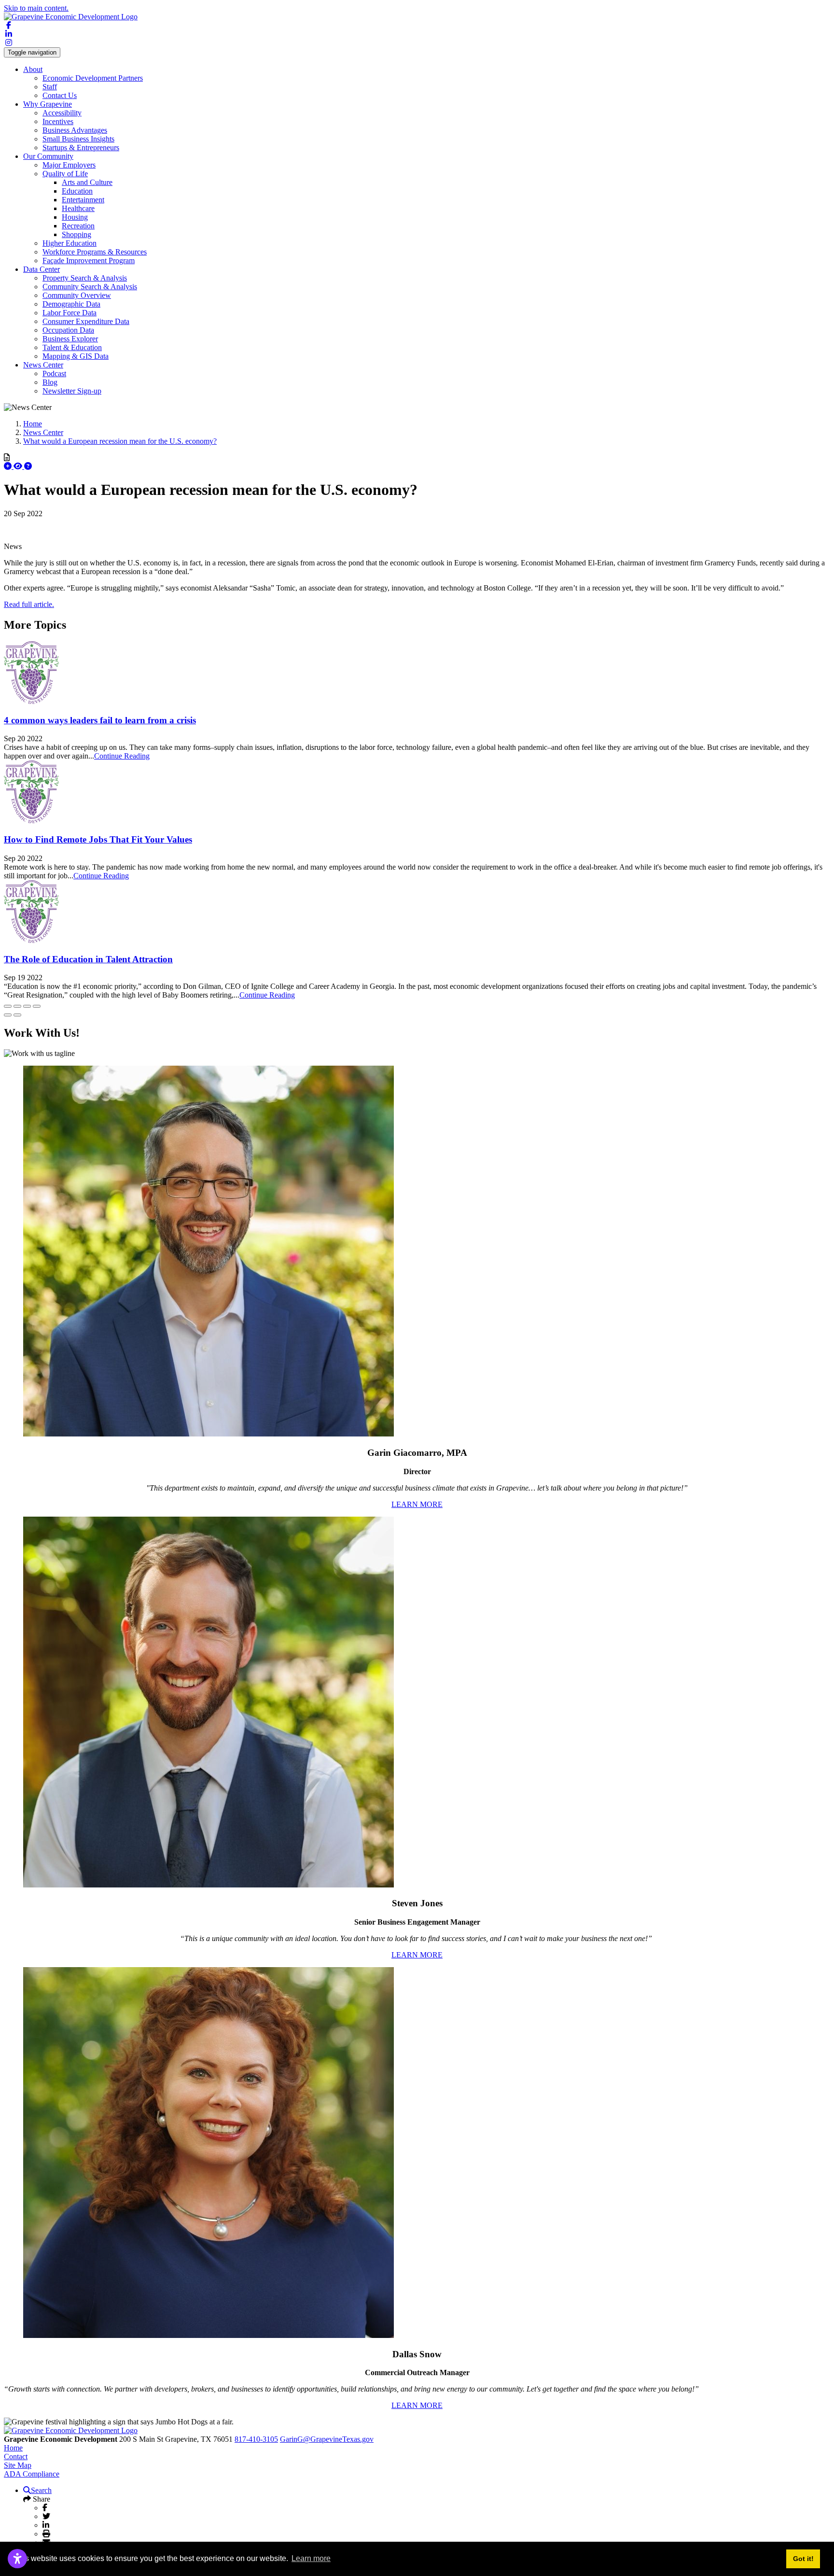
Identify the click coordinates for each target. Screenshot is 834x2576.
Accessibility (62, 113)
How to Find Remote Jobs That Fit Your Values (98, 839)
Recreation (78, 226)
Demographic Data (71, 304)
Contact (16, 2456)
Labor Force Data (69, 313)
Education (77, 191)
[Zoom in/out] (37, 1006)
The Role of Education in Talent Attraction (88, 959)
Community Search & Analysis (90, 287)
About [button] (33, 69)
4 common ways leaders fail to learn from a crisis (100, 720)
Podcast (54, 373)
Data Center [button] (42, 269)
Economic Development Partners (93, 78)
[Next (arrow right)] (17, 1015)
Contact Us (60, 95)
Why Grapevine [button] (48, 104)
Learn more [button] (311, 2558)
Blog (50, 382)
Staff (50, 87)
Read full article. (29, 604)
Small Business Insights (78, 139)
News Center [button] (43, 365)
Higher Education (69, 243)
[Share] (17, 1006)
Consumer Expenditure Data (86, 321)
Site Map (18, 2465)
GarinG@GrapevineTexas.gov (327, 2439)
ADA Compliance (32, 2474)
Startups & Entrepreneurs (81, 148)
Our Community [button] (48, 156)
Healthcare (78, 208)
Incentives (58, 121)
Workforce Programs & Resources (95, 252)
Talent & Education (72, 347)
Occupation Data (68, 330)
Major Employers (69, 165)
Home (13, 2448)
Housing (75, 217)
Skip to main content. (36, 8)
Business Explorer (70, 339)
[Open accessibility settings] (17, 2559)
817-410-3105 (256, 2439)
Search (41, 2490)
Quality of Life (65, 174)
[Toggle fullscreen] (27, 1006)
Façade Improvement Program (89, 260)
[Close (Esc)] (8, 1006)
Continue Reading (122, 756)
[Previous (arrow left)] (8, 1015)
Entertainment (83, 200)
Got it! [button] (803, 2559)
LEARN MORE (417, 1504)
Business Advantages (75, 130)
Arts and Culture (87, 182)
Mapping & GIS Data (76, 356)
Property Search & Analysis (85, 278)
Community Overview (77, 295)
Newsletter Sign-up (72, 391)
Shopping (76, 234)
